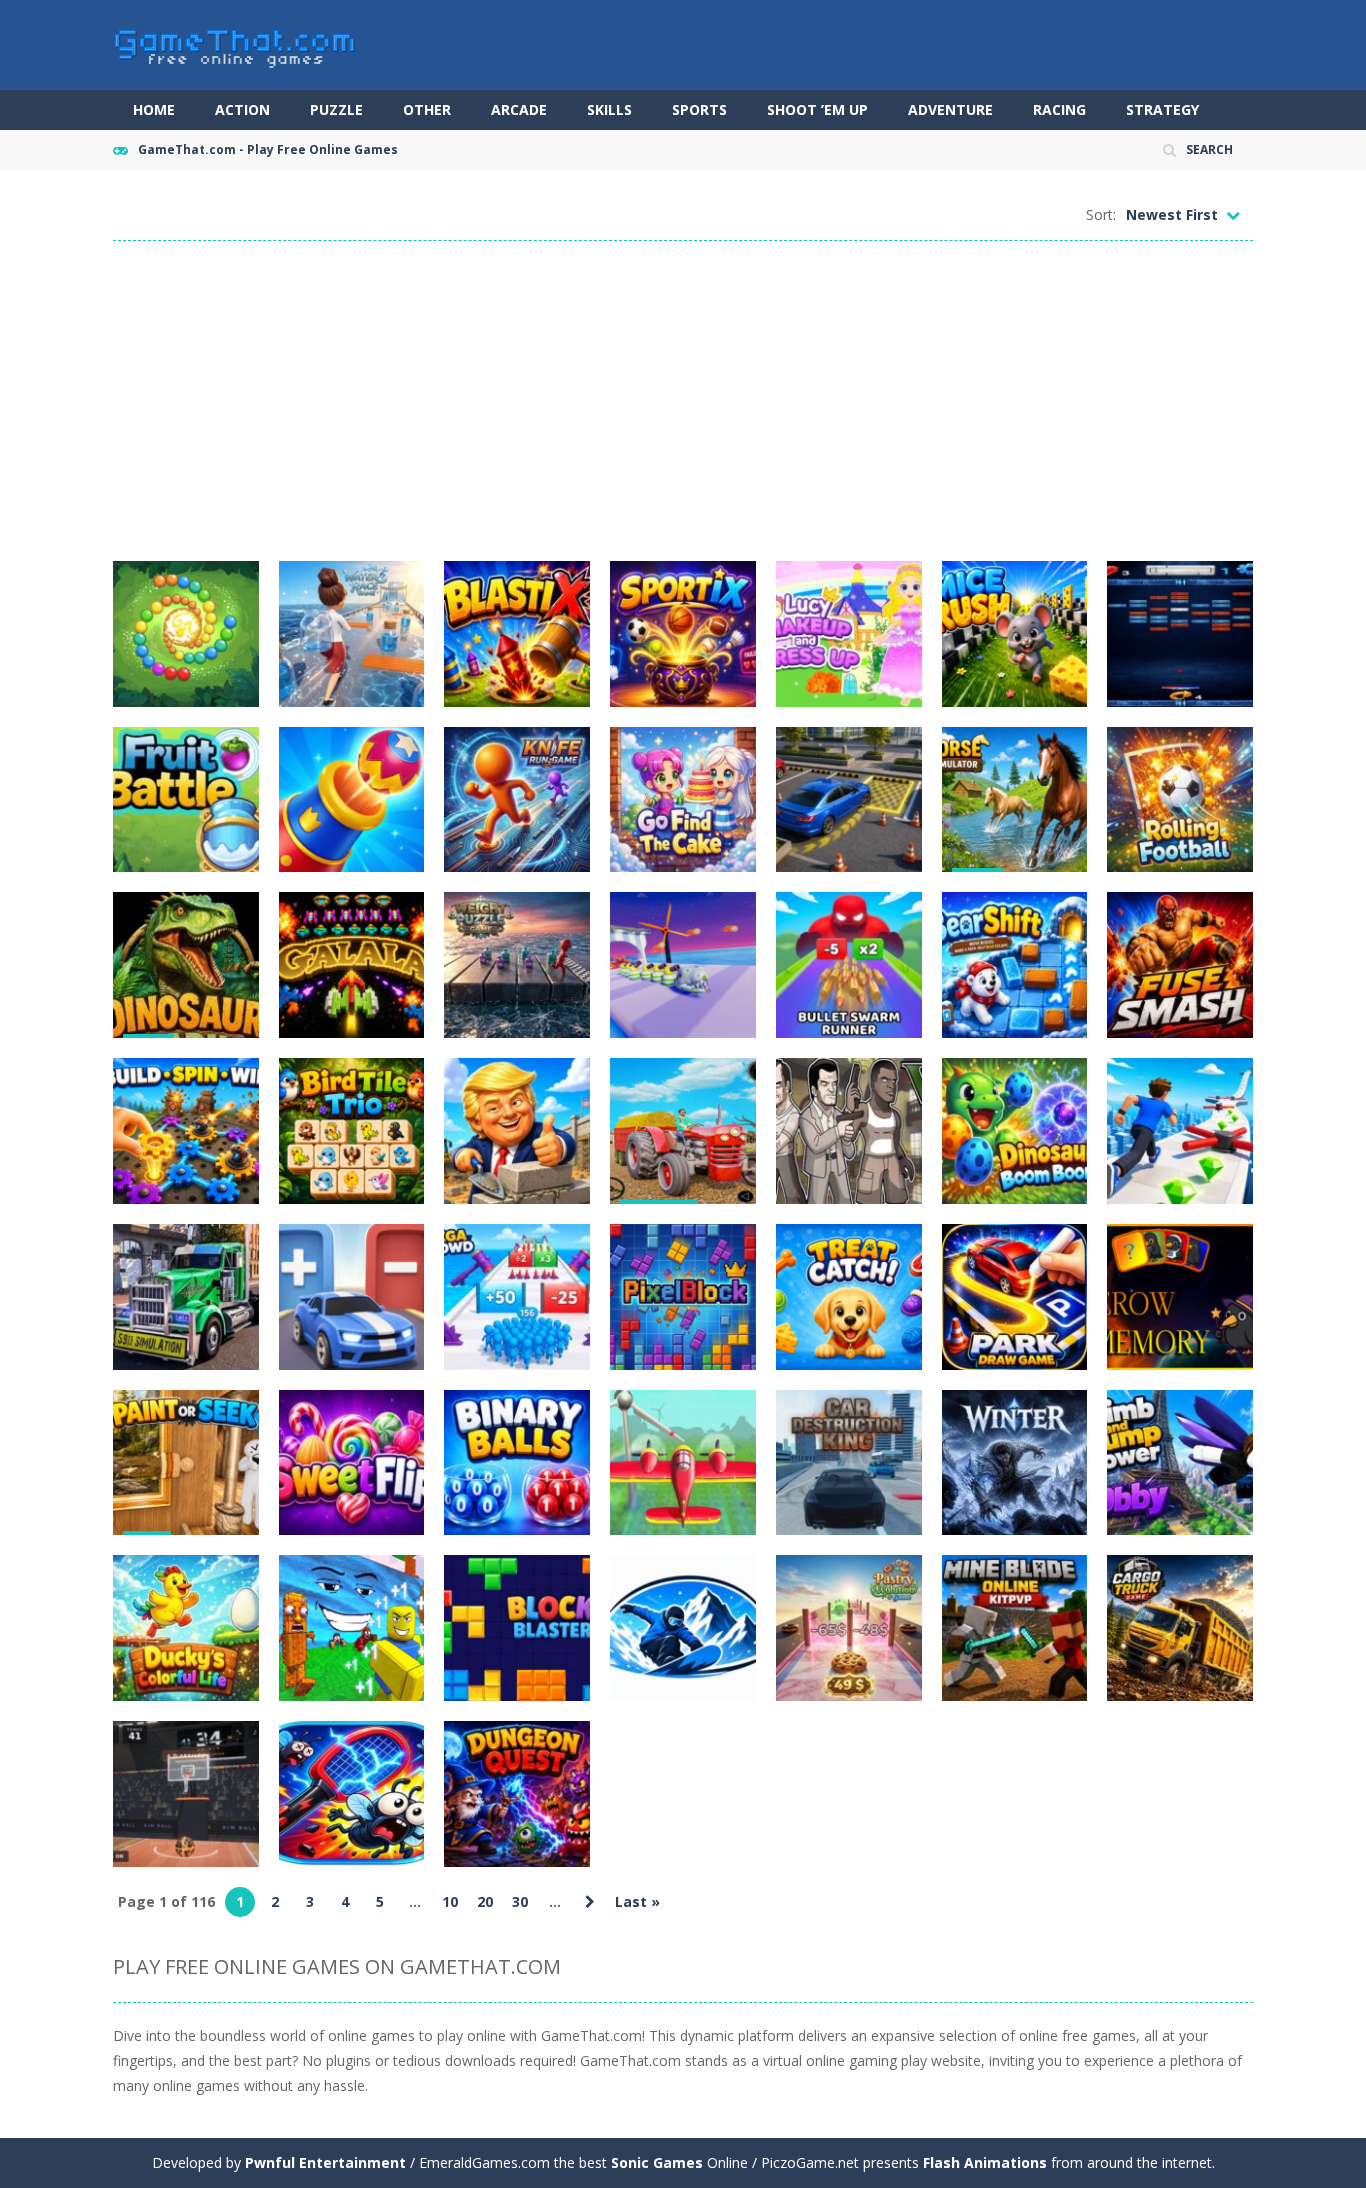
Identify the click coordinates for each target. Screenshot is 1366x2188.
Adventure (950, 109)
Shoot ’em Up (817, 109)
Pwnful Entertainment (325, 2162)
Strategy (1162, 109)
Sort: (1101, 214)
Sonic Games (657, 2162)
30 (520, 1901)
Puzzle (336, 109)
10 (450, 1901)
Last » (637, 1901)
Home (154, 109)
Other (427, 109)
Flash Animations (985, 2162)
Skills (609, 109)
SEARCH (1209, 149)
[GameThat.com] (235, 43)
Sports (699, 109)
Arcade (519, 109)
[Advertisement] (683, 401)
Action (242, 109)
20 (485, 1901)
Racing (1059, 109)
